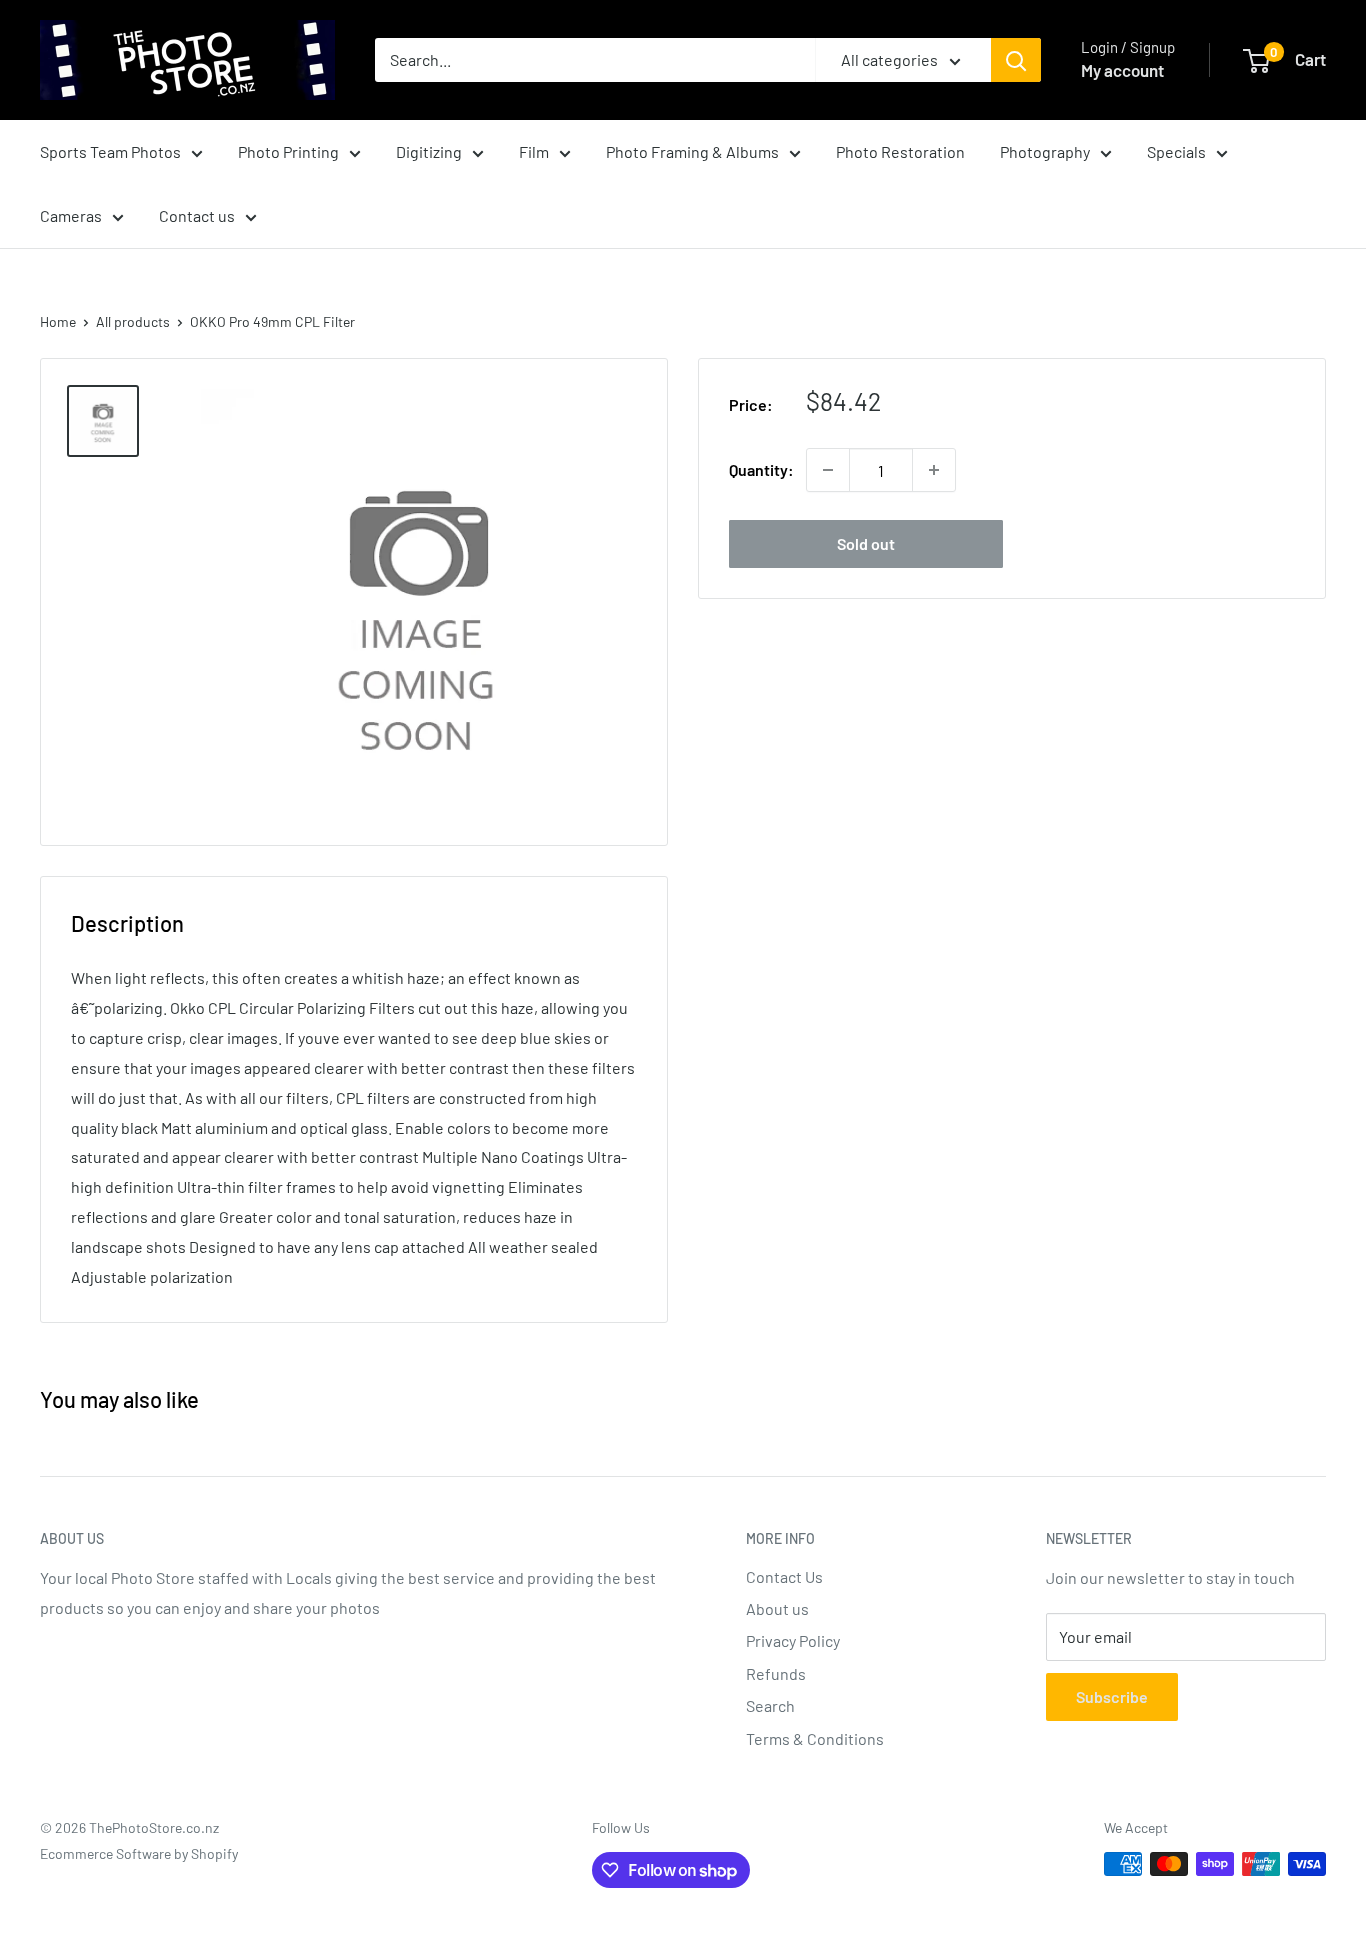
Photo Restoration (900, 151)
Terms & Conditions (815, 1738)
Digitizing (429, 151)
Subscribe (1112, 1696)
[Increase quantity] (934, 470)
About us (777, 1608)
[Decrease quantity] (828, 470)
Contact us (197, 215)
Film (534, 151)
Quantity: (761, 469)
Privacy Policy (793, 1640)
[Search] (1016, 60)
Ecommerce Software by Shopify (139, 1853)
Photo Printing (288, 151)
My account (1122, 70)
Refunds (776, 1673)
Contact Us (784, 1576)
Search (770, 1705)
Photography (1045, 151)
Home (58, 321)
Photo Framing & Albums (692, 151)
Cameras (71, 215)
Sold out (866, 543)
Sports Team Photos (110, 151)
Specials (1176, 151)
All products (133, 321)
